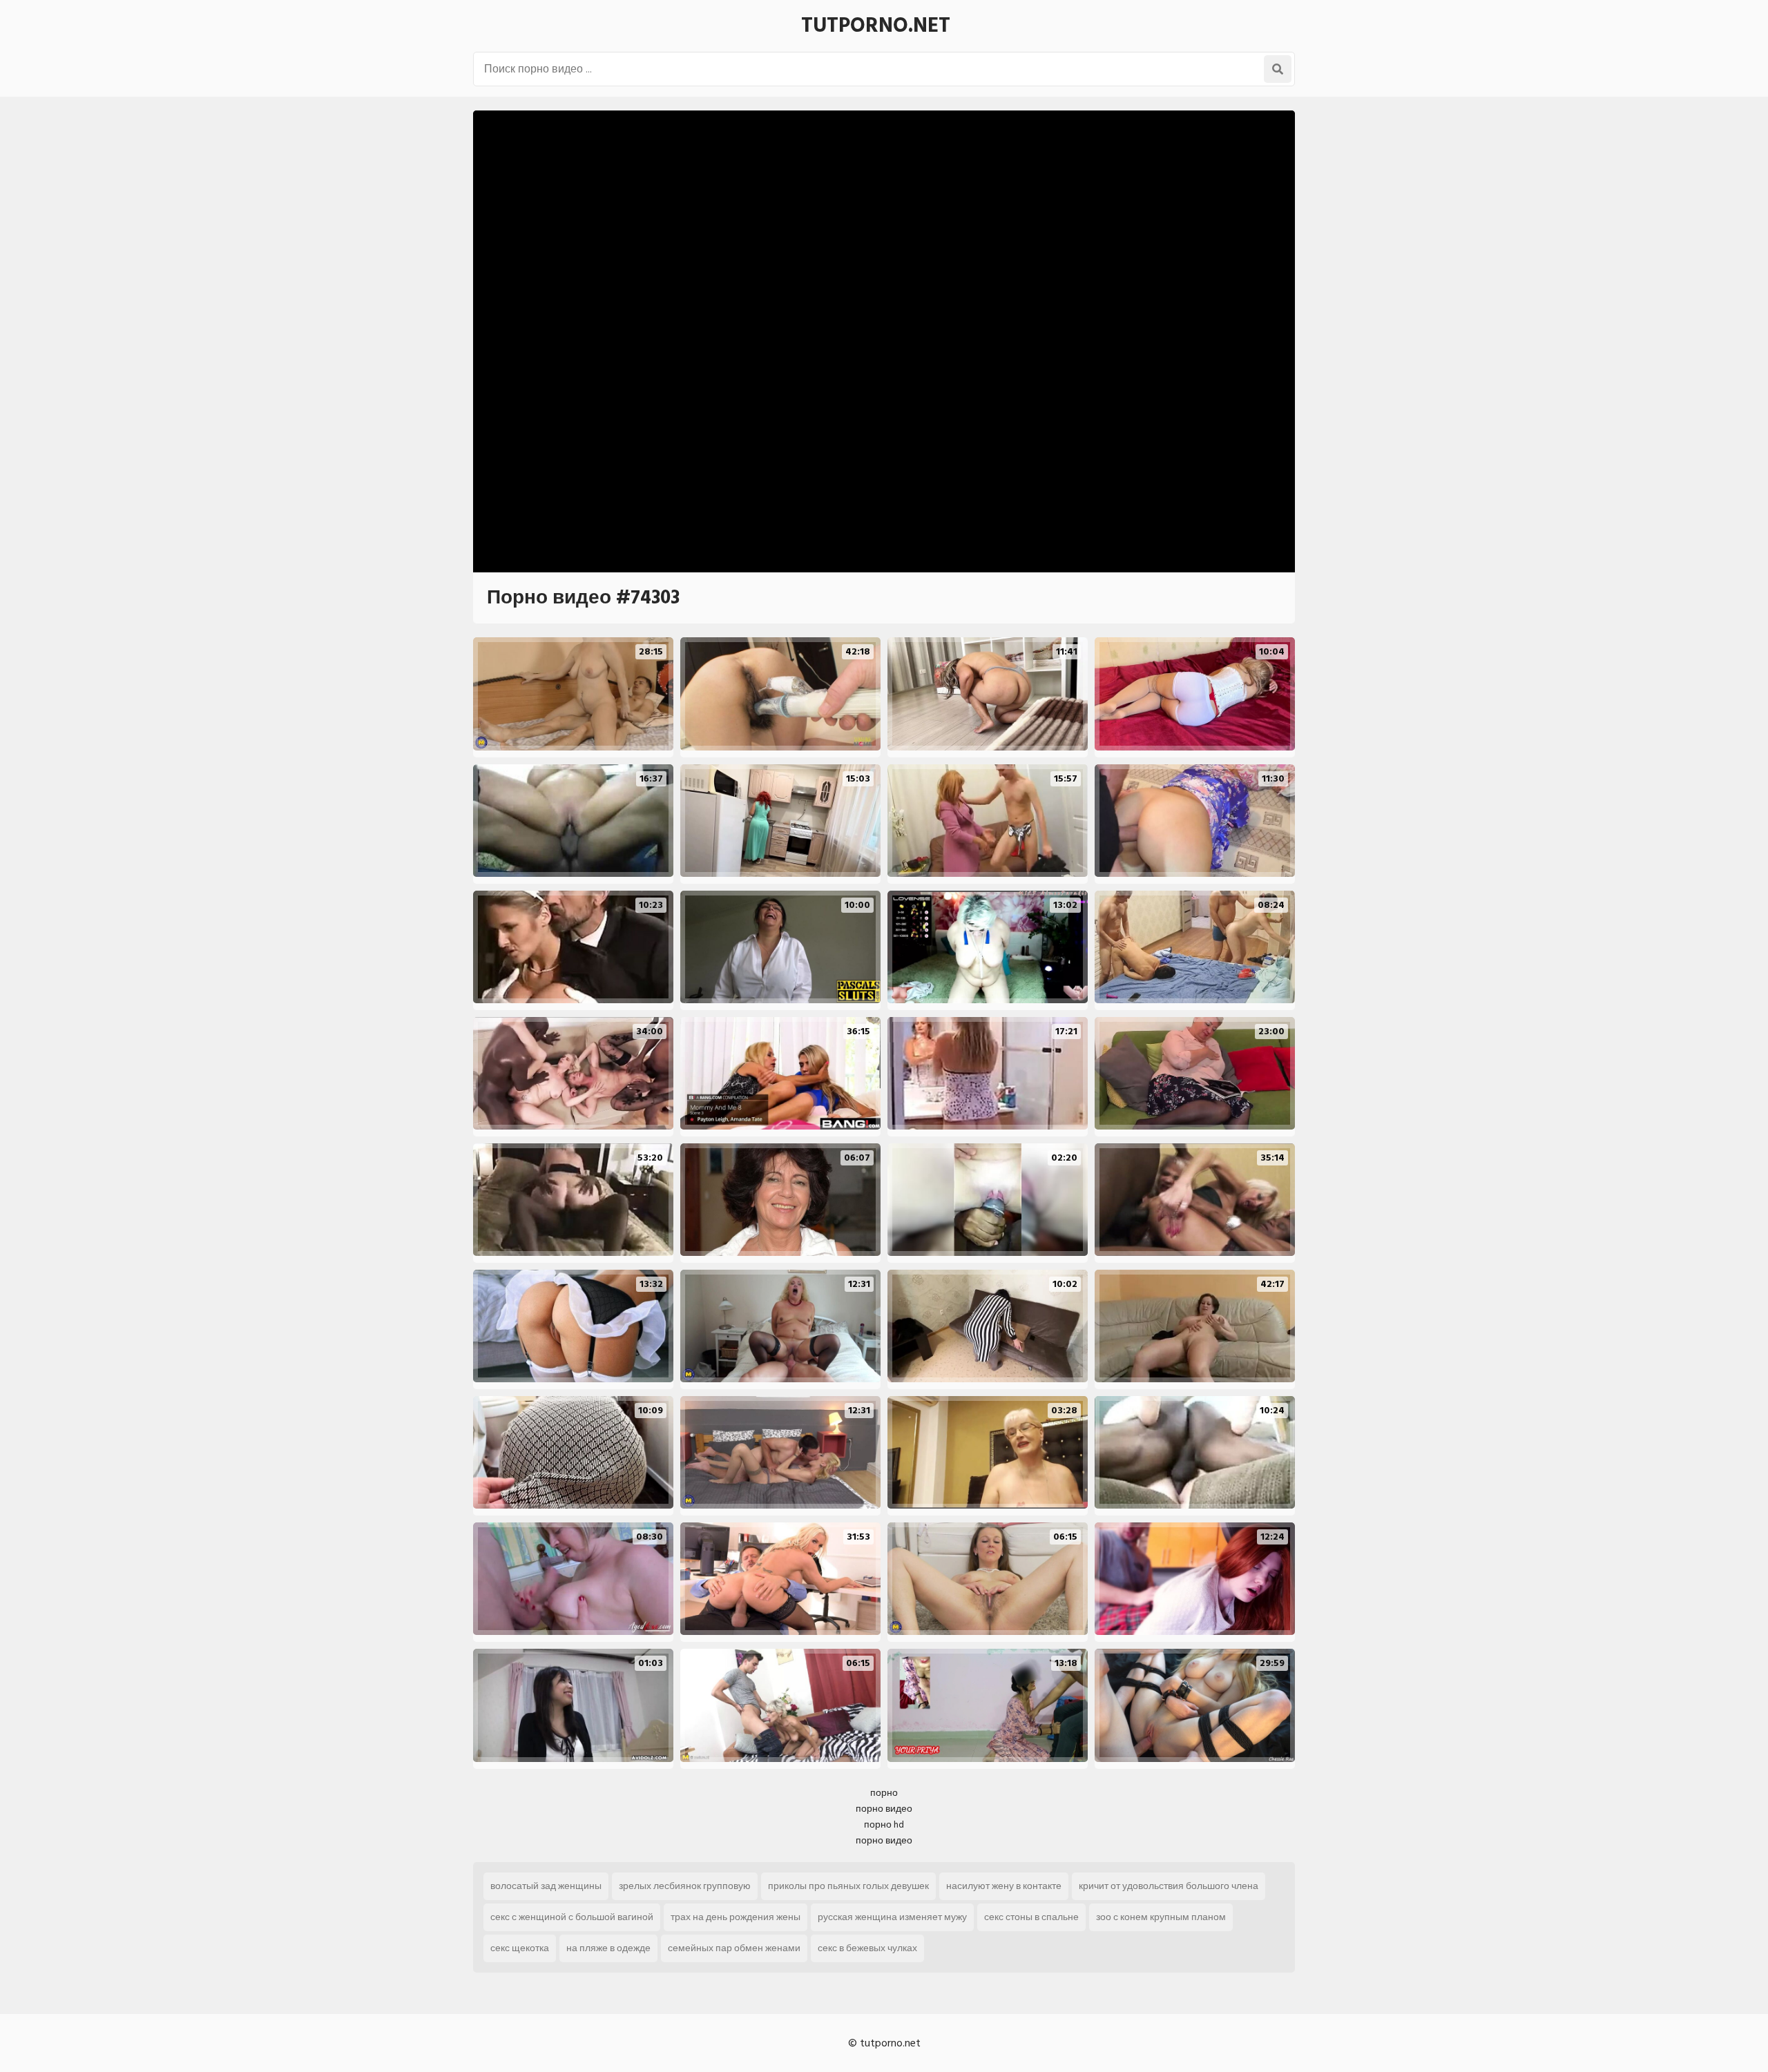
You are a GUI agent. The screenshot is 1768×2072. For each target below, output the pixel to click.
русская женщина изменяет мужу (892, 1917)
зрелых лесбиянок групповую (685, 1886)
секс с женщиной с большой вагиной (572, 1917)
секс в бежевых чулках (867, 1948)
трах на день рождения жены (736, 1917)
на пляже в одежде (608, 1948)
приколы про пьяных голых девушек (848, 1886)
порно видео (884, 1809)
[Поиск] (1278, 69)
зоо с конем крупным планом (1161, 1917)
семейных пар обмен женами (734, 1948)
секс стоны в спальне (1031, 1917)
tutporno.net (876, 26)
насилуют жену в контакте (1004, 1886)
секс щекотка (520, 1948)
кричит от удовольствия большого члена (1169, 1886)
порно (884, 1793)
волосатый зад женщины (546, 1886)
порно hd (884, 1824)
